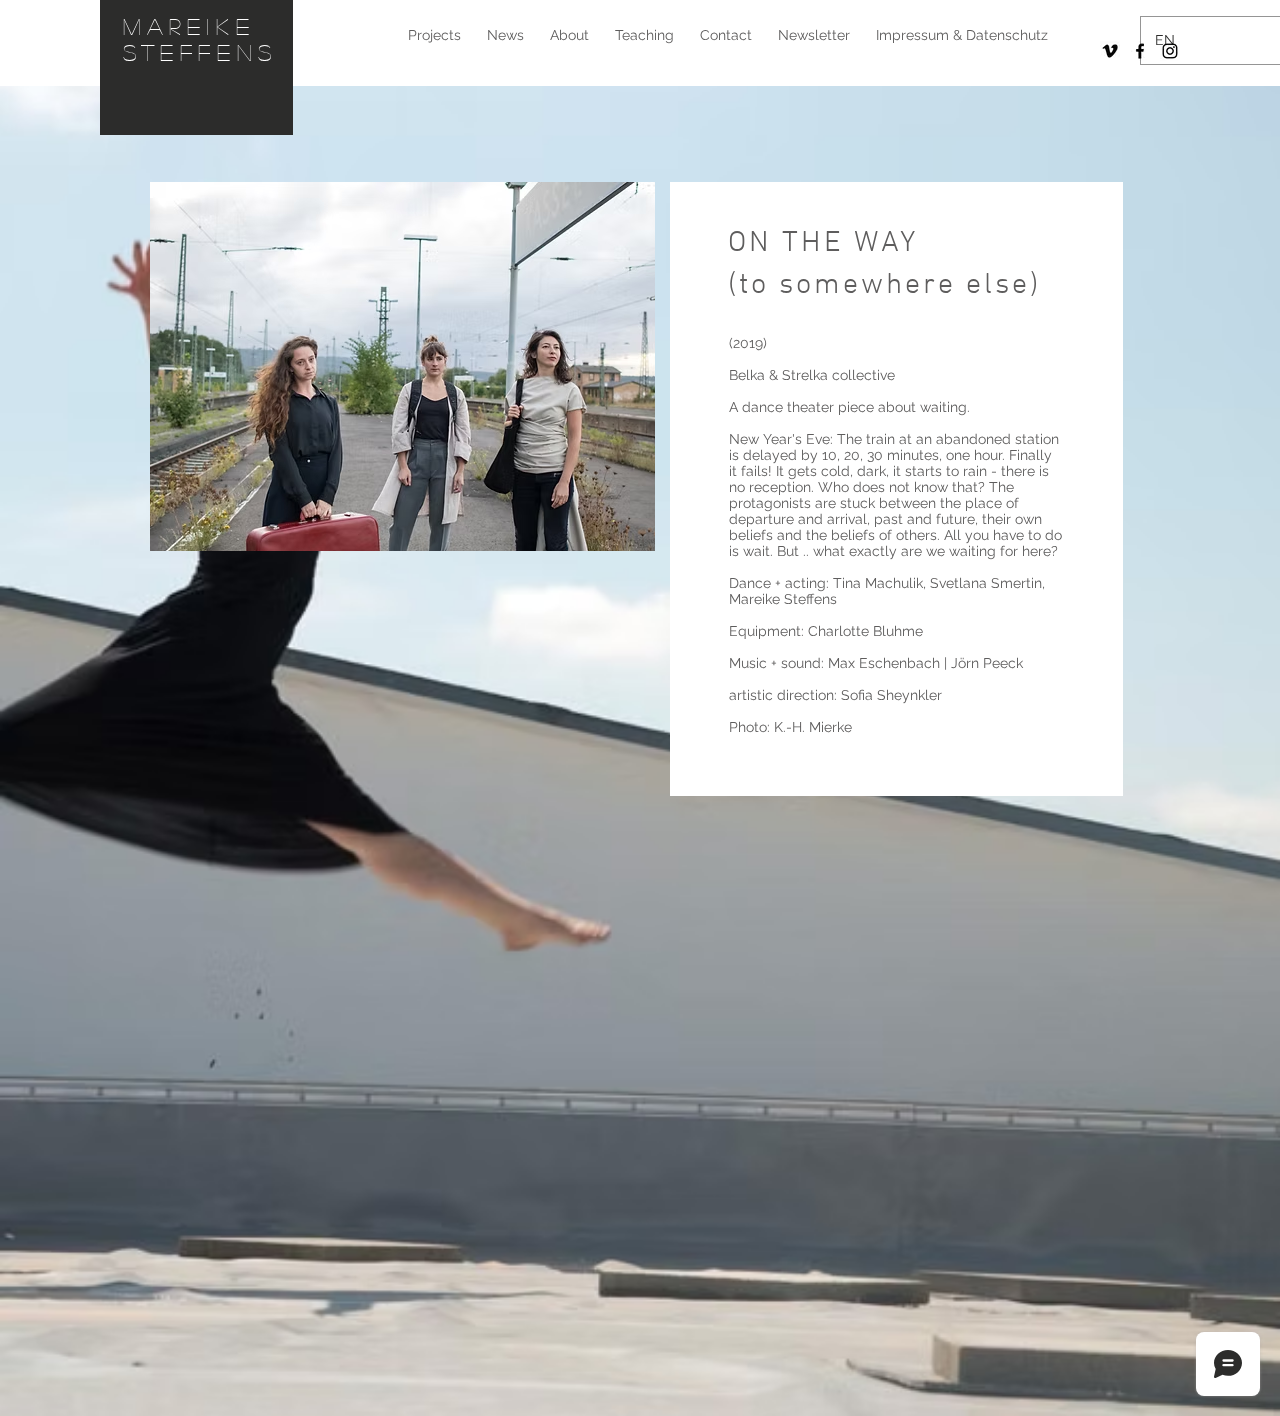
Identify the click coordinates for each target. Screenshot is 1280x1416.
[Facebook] (1140, 51)
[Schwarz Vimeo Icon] (1110, 51)
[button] (402, 366)
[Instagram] (1170, 51)
